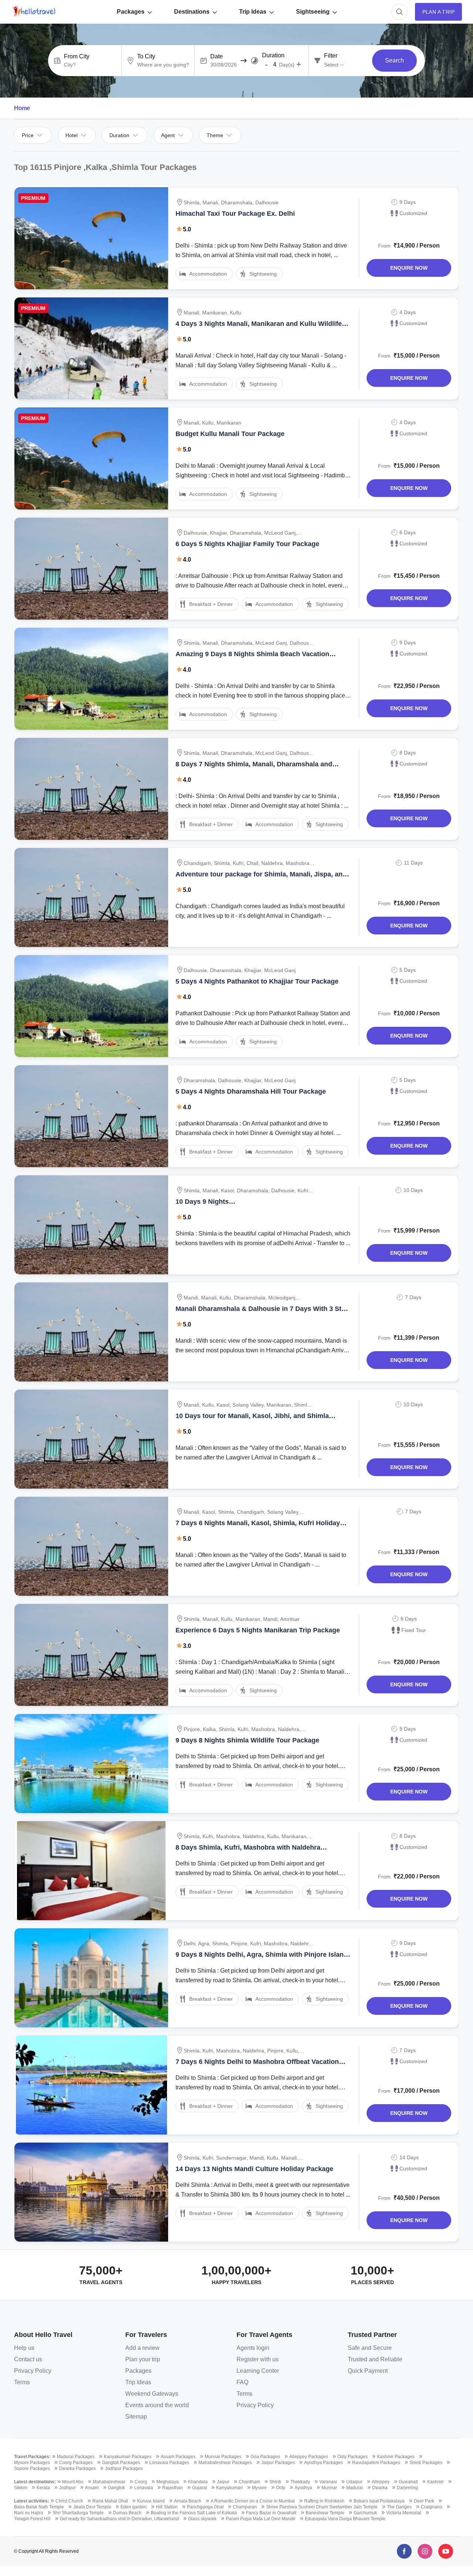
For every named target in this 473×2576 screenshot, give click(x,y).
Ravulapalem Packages (376, 2463)
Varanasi (328, 2482)
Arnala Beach (188, 2501)
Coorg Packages (76, 2463)
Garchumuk (365, 2513)
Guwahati (408, 2482)
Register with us (258, 2359)
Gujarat (200, 2488)
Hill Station (167, 2507)
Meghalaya (168, 2482)
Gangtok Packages (121, 2463)
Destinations (192, 12)
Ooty (281, 2488)
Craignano (432, 2507)
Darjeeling (407, 2488)
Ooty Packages (353, 2457)
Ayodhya (303, 2488)
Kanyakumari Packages (128, 2457)
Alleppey (381, 2482)
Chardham (249, 2482)
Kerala (43, 2488)
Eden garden (134, 2507)
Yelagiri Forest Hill (32, 2519)
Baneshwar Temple (325, 2513)
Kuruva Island (151, 2501)
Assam (92, 2488)
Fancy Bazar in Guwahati (271, 2513)
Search (394, 60)
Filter (331, 56)
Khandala (198, 2482)
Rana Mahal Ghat (110, 2501)
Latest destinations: (35, 2482)
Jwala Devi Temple (92, 2507)
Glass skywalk (202, 2519)
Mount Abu (73, 2482)
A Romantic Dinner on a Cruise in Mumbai (253, 2501)
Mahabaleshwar (109, 2482)
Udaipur (354, 2482)
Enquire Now (409, 268)
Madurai (355, 2488)
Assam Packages (178, 2457)
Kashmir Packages (396, 2457)
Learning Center (258, 2371)
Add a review (142, 2348)
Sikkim (21, 2488)
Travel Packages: (32, 2457)
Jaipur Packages (278, 2463)
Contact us (28, 2359)
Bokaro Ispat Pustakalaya (379, 2501)
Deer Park (424, 2501)
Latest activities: (32, 2501)
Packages (131, 12)
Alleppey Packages (309, 2457)
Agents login (253, 2348)
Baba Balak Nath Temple (39, 2507)
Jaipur (223, 2482)
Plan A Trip (438, 12)
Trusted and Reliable (375, 2359)
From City (77, 57)
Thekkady (300, 2482)
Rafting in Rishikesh (324, 2501)
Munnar (329, 2488)
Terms (22, 2382)
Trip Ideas (253, 12)
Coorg (141, 2482)
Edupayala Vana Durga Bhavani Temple (345, 2519)
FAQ (242, 2382)
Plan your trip (143, 2359)
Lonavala (144, 2488)
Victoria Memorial (404, 2513)
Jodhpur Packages (124, 2468)
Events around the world (157, 2405)
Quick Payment (368, 2371)
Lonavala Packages (169, 2463)
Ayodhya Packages (324, 2463)
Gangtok (116, 2488)
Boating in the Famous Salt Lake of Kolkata (194, 2513)
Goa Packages (265, 2457)
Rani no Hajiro (29, 2513)
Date (217, 57)
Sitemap (136, 2417)
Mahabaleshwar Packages (225, 2463)
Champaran (245, 2507)
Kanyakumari (229, 2488)
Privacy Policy (33, 2371)
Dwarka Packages (77, 2468)
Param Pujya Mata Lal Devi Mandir (261, 2519)
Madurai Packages (76, 2457)
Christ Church (69, 2501)
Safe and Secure (370, 2348)
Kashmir (435, 2482)
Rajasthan (173, 2488)
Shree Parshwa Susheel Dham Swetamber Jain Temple (322, 2507)
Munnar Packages (223, 2457)
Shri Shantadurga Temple (78, 2513)
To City (146, 57)
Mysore (259, 2488)
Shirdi (275, 2482)
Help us (24, 2348)
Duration (273, 55)
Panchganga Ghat (205, 2507)
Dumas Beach (127, 2513)
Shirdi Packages (426, 2463)
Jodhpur (67, 2488)
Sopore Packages (32, 2468)
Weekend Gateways (152, 2394)
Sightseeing (313, 12)
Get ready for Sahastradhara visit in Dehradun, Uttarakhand (119, 2519)
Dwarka (380, 2488)
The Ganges (399, 2507)
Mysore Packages (32, 2463)
